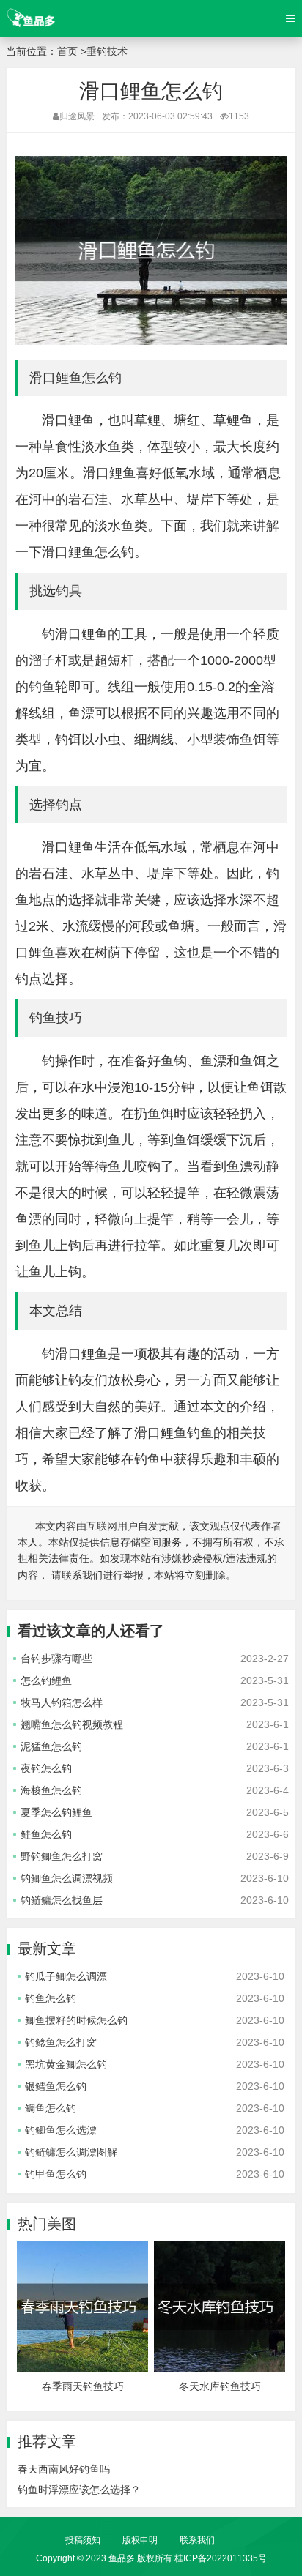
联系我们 (197, 2540)
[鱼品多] (30, 18)
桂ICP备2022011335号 (221, 2558)
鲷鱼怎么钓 (51, 2108)
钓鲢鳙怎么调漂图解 (71, 2152)
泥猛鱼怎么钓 (51, 1746)
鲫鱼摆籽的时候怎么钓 (76, 2020)
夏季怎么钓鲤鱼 (56, 1812)
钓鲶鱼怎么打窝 (61, 2042)
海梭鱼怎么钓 (51, 1790)
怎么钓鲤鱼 (46, 1680)
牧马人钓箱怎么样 (62, 1702)
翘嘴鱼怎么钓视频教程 (72, 1724)
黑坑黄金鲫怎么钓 (66, 2064)
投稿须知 (83, 2540)
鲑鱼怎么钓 (46, 1834)
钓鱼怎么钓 (51, 1998)
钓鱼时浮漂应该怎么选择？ (79, 2490)
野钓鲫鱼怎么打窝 (62, 1856)
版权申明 (140, 2540)
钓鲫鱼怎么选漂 (61, 2130)
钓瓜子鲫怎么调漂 (66, 1976)
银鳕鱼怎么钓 (56, 2086)
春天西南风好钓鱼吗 (64, 2469)
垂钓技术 (107, 51)
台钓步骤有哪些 (56, 1659)
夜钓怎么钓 (46, 1768)
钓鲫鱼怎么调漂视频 (67, 1878)
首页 (67, 51)
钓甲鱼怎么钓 (56, 2174)
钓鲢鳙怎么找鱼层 (62, 1900)
